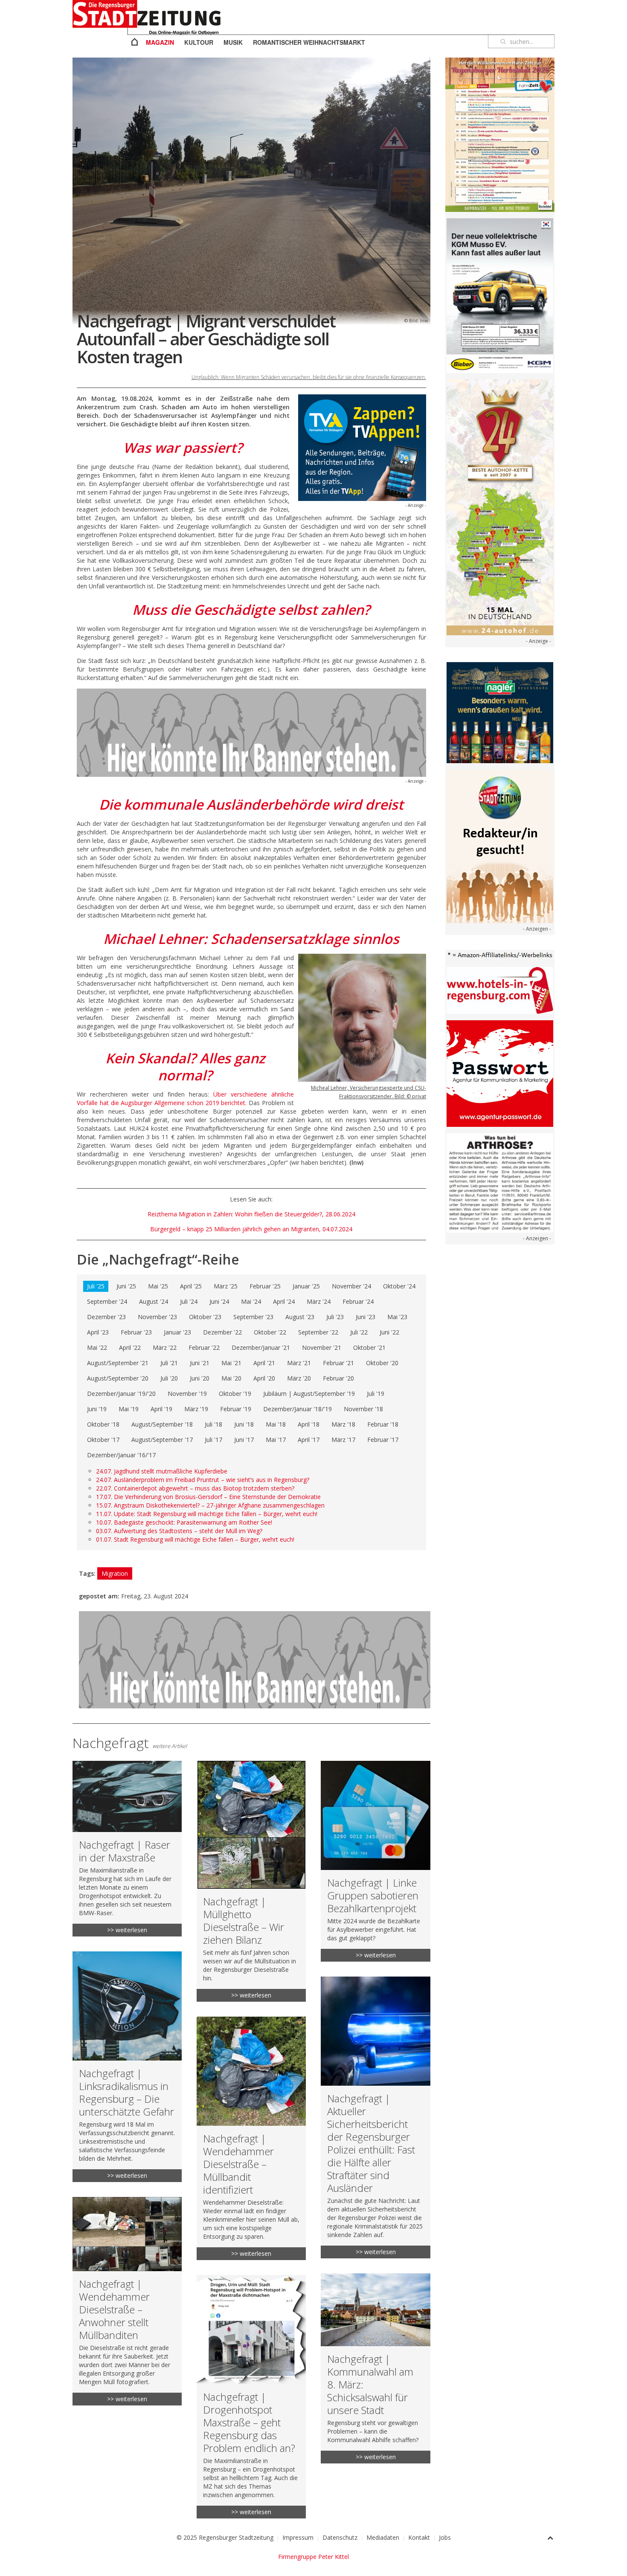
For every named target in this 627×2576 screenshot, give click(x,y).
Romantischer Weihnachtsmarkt (309, 42)
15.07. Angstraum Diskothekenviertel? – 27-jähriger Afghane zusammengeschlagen (210, 1505)
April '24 (284, 1301)
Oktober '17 (103, 1440)
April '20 (264, 1378)
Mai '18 (276, 1424)
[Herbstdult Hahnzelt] (500, 134)
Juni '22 (389, 1332)
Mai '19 (129, 1409)
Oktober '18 (103, 1424)
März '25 (226, 1286)
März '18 (343, 1424)
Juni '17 (244, 1440)
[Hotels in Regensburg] (500, 990)
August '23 (300, 1317)
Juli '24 (189, 1301)
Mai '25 (158, 1286)
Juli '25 (96, 1286)
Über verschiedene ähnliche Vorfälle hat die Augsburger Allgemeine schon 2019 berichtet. (185, 1098)
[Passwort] (500, 1073)
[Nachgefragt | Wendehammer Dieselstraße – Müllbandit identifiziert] (251, 2138)
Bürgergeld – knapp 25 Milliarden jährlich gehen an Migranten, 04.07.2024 (251, 1229)
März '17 (343, 1440)
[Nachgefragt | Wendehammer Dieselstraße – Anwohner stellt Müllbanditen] (127, 2301)
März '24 (319, 1301)
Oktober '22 (270, 1332)
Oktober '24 (399, 1286)
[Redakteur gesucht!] (500, 845)
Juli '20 (169, 1378)
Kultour (199, 42)
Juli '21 (169, 1363)
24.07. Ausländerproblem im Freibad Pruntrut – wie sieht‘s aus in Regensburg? (203, 1480)
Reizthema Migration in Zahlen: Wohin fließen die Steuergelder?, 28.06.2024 (251, 1214)
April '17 (309, 1440)
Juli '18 (213, 1424)
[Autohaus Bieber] (500, 295)
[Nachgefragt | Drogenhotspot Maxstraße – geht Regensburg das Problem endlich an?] (251, 2397)
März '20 (299, 1378)
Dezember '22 (222, 1332)
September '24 (107, 1301)
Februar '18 (383, 1424)
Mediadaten (383, 2537)
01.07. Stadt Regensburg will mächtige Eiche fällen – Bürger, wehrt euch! (195, 1539)
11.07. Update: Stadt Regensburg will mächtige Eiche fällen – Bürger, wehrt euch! (207, 1514)
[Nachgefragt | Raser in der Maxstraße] (127, 1849)
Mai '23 (397, 1317)
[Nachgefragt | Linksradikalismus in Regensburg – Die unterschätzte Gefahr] (127, 2067)
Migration (115, 1573)
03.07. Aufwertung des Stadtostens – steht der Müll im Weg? (179, 1531)
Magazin (160, 42)
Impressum (298, 2537)
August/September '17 (162, 1440)
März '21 (299, 1363)
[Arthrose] (500, 1182)
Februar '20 (338, 1378)
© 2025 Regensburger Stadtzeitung (225, 2537)
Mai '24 (251, 1301)
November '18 (363, 1409)
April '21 (264, 1363)
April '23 (98, 1332)
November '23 (157, 1317)
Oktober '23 (205, 1317)
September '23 (253, 1317)
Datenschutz (340, 2537)
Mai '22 (97, 1347)
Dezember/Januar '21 (261, 1347)
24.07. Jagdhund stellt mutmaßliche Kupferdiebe (162, 1471)
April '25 (191, 1286)
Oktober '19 (235, 1394)
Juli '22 (359, 1332)
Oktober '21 (369, 1347)
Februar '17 (383, 1440)
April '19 (161, 1409)
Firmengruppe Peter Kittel (313, 2557)
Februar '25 (265, 1286)
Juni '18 (244, 1424)
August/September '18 (162, 1424)
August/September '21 (118, 1363)
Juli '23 (335, 1317)
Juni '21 (200, 1363)
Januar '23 (177, 1332)
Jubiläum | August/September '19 (309, 1394)
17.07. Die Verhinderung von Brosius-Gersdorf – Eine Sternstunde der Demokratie (208, 1497)
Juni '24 (219, 1301)
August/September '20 (118, 1378)
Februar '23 (136, 1332)
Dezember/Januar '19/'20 (121, 1394)
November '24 (351, 1286)
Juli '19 (376, 1394)
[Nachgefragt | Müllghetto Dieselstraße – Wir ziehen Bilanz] (251, 1881)
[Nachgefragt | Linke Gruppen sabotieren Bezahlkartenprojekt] (375, 1861)
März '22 (165, 1347)
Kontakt (419, 2537)
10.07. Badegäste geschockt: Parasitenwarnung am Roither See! (184, 1522)
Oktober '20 (382, 1363)
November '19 (187, 1394)
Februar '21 (338, 1363)
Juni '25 (126, 1286)
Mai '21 (231, 1363)
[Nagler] (500, 712)
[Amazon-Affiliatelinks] (500, 954)
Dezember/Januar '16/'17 (121, 1455)
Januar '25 (306, 1286)
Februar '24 (358, 1301)
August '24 (154, 1301)
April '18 (309, 1424)
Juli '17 (213, 1440)
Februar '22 (204, 1347)
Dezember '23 (106, 1317)
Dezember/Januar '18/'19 (298, 1409)
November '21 (322, 1347)
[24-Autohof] (500, 507)
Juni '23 (366, 1317)
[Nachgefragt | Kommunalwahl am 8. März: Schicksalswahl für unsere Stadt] (375, 2368)
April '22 (130, 1347)
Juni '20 (200, 1378)
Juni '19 (97, 1409)
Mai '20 (231, 1378)
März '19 (196, 1409)
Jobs (445, 2537)
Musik (233, 42)
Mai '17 (276, 1440)
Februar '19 (236, 1409)
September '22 (318, 1332)
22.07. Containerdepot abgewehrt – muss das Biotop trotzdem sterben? (195, 1488)
